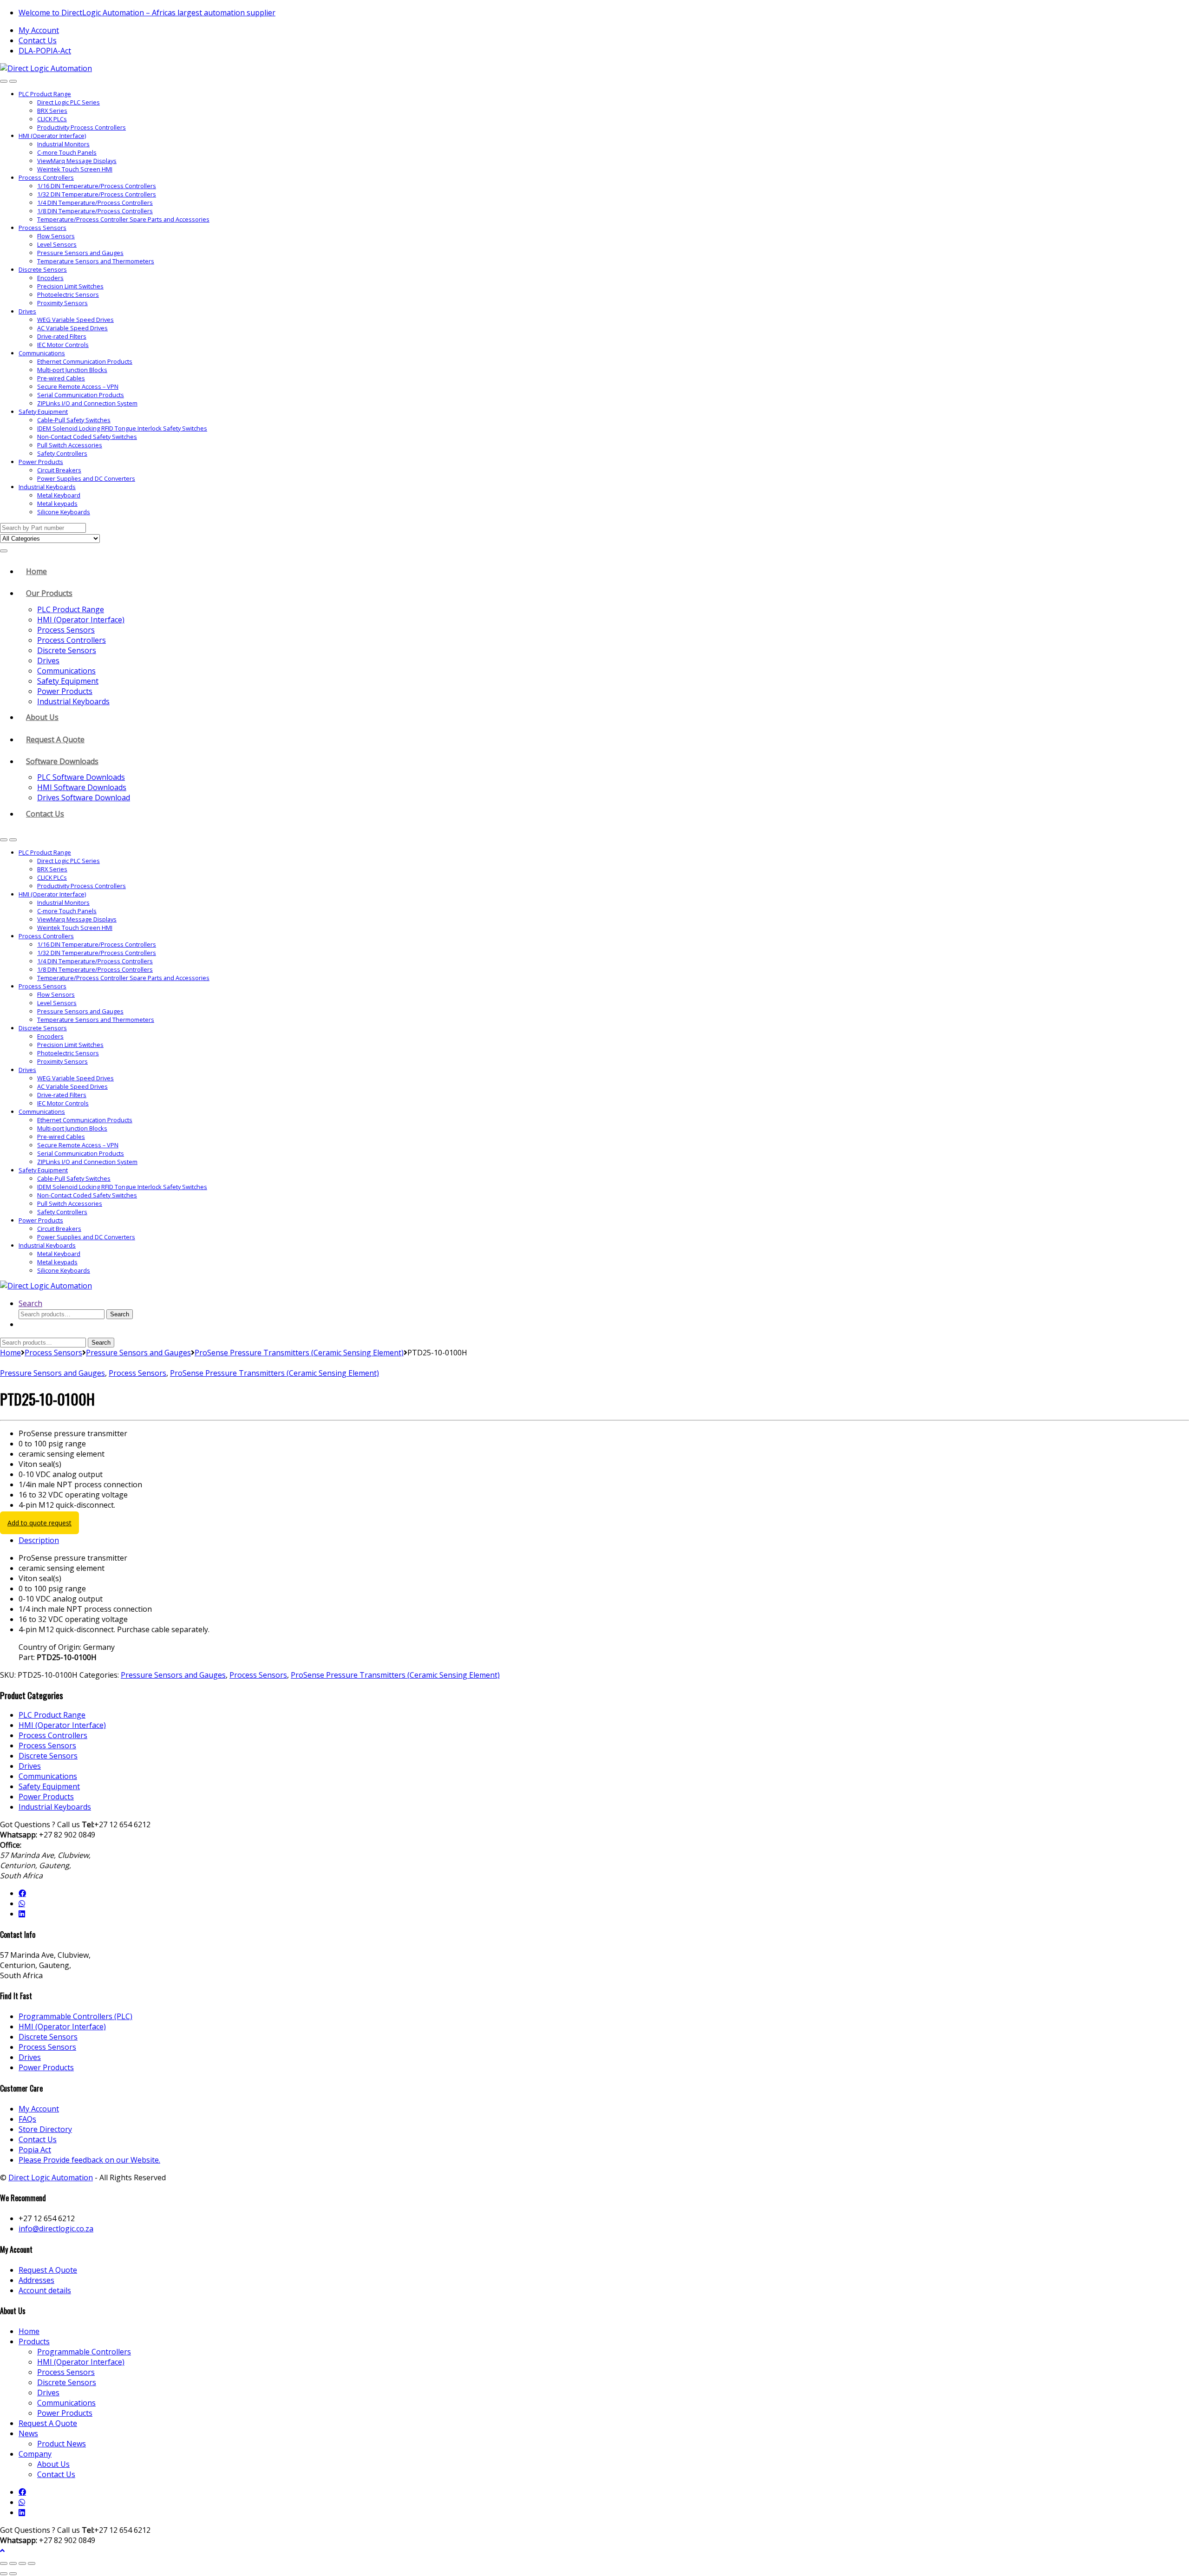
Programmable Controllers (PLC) (75, 2016)
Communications (42, 353)
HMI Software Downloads (82, 787)
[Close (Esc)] (32, 2563)
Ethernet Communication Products (85, 361)
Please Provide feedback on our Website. (89, 2160)
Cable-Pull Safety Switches (74, 420)
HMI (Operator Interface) (52, 136)
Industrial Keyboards (47, 487)
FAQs (27, 2119)
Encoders (50, 278)
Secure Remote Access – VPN (78, 386)
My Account (39, 30)
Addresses (36, 2280)
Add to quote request (39, 1523)
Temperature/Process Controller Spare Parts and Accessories (123, 219)
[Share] (22, 2563)
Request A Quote (55, 739)
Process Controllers (46, 177)
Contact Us (38, 40)
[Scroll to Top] (2, 2550)
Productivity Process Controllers (82, 127)
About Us (42, 717)
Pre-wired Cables (61, 378)
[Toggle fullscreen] (13, 2563)
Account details (45, 2290)
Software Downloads (62, 761)
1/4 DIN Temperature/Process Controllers (95, 203)
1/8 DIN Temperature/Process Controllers (95, 211)
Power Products (41, 462)
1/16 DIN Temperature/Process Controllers (97, 186)
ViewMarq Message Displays (77, 161)
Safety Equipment (43, 412)
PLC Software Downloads (81, 777)
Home (36, 571)
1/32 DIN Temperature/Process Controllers (97, 194)
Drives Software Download (84, 798)
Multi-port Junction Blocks (72, 370)
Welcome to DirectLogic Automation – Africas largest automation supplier (147, 13)
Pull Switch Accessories (70, 445)
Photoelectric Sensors (68, 294)
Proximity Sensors (62, 303)
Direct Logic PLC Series (69, 102)
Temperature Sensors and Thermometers (96, 261)
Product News (62, 2444)
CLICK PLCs (52, 119)
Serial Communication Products (81, 395)
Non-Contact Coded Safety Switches (87, 437)
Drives (27, 311)
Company (35, 2454)
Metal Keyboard (59, 495)
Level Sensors (57, 244)
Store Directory (45, 2129)
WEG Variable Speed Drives (75, 320)
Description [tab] (39, 1540)
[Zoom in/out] (4, 2563)
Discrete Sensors (43, 269)
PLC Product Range (45, 94)
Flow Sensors (56, 236)
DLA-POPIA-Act (45, 51)
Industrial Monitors (63, 144)
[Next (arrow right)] (13, 2574)
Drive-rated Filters (62, 336)
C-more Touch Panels (67, 152)
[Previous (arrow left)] (4, 2574)
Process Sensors (42, 228)
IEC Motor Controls (63, 345)
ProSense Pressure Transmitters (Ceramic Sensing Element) (299, 1353)
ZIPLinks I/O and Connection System (87, 403)
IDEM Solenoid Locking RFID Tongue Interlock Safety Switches (122, 428)
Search (30, 1303)
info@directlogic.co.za (56, 2229)
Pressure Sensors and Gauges (80, 253)
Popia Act (35, 2150)
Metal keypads (57, 503)
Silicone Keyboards (64, 512)
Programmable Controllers (84, 2352)
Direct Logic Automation (51, 2177)
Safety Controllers (62, 453)
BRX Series (52, 111)
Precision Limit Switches (70, 286)
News (28, 2433)
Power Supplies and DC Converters (86, 478)
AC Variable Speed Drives (72, 328)
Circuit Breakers (59, 470)
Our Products (49, 593)
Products (34, 2341)
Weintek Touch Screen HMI (75, 169)
